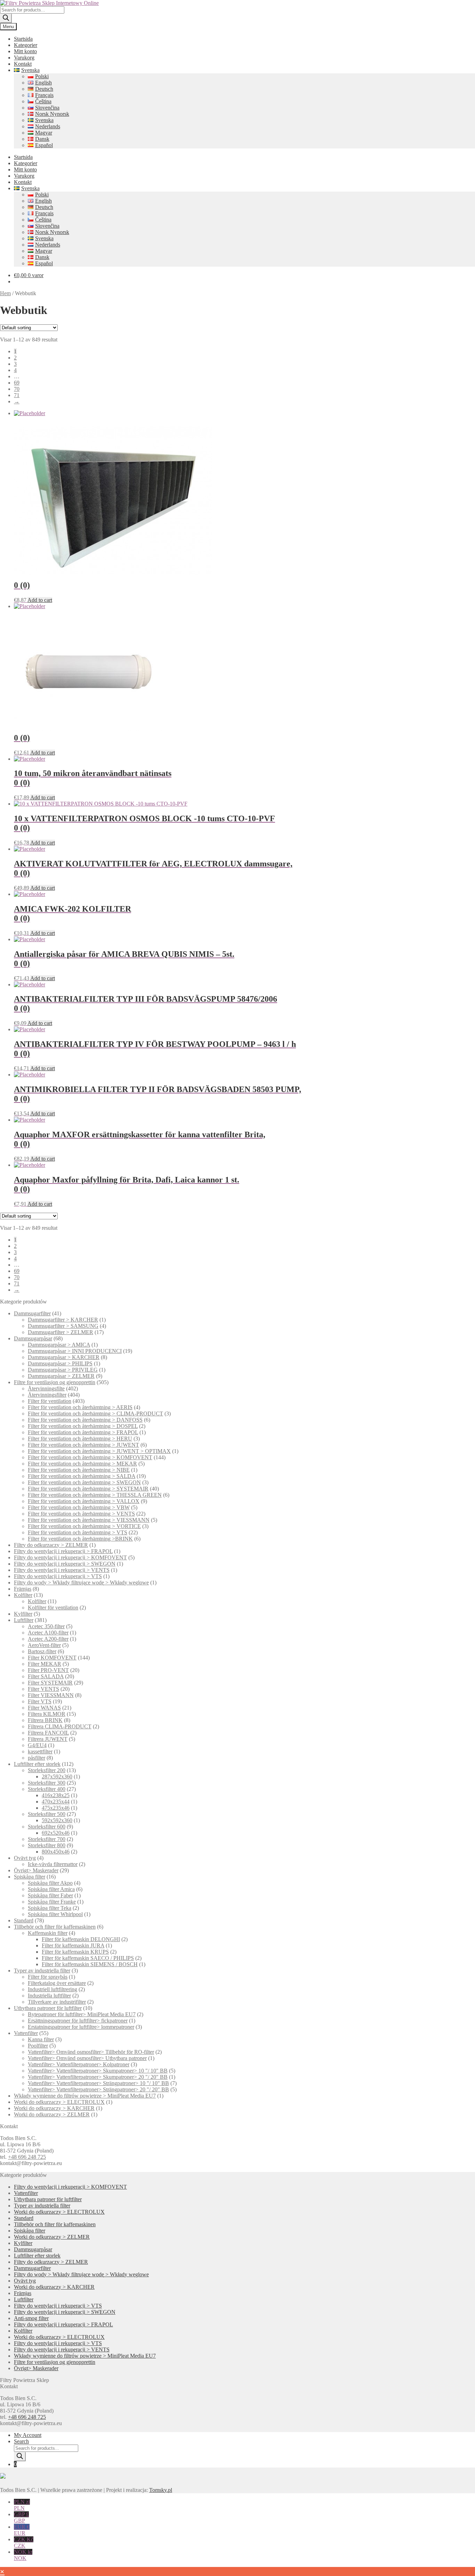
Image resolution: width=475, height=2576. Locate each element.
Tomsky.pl (161, 2490)
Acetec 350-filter (46, 1626)
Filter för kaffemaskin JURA (73, 1945)
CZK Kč (24, 2542)
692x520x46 (56, 1833)
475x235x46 (56, 1808)
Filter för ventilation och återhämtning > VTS (78, 1532)
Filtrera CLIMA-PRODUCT (60, 1726)
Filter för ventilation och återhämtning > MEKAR (82, 1464)
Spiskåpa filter (30, 1877)
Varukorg (24, 58)
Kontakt (23, 64)
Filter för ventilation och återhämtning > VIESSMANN (89, 1520)
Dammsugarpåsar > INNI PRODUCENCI (75, 1351)
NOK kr (23, 2555)
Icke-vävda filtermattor (53, 1864)
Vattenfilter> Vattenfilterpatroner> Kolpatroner (79, 2064)
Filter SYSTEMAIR (50, 1683)
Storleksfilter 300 (47, 1783)
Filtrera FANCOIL (48, 1733)
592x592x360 (57, 1820)
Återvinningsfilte (46, 1388)
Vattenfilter (26, 2033)
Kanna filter (41, 2039)
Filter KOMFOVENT (52, 1658)
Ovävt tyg (25, 1858)
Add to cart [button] (40, 600)
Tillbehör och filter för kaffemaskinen (55, 1927)
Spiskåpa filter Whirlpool (55, 1914)
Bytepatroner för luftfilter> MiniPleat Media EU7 (82, 2014)
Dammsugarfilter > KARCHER (63, 1320)
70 (17, 389)
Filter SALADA (46, 1676)
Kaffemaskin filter (48, 1933)
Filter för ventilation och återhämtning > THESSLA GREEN (95, 1495)
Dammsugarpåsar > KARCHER (64, 1357)
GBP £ (21, 2517)
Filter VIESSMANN (51, 1695)
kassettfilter (40, 1751)
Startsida (23, 39)
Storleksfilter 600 (47, 1827)
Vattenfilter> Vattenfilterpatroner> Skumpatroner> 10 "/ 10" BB (98, 2071)
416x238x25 (56, 1795)
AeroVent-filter (44, 1645)
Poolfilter (38, 2046)
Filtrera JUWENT (48, 1739)
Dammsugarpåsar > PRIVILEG (63, 1370)
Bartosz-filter (42, 1651)
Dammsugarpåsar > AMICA (59, 1345)
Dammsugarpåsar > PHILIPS (60, 1363)
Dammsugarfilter (32, 1313)
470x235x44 (56, 1802)
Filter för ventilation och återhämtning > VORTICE (84, 1526)
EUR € (22, 2530)
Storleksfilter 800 (47, 1845)
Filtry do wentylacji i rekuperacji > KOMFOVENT (70, 1557)
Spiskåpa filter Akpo (50, 1883)
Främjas (23, 1589)
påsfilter (37, 1758)
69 (17, 383)
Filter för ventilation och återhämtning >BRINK (80, 1539)
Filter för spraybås (48, 1977)
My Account (28, 2435)
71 (17, 395)
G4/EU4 (37, 1745)
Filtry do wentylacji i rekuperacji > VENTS (62, 1570)
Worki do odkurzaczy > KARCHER (54, 2108)
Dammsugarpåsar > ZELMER (61, 1376)
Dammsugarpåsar (33, 1338)
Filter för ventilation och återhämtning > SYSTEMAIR (88, 1489)
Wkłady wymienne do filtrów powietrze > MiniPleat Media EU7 (85, 2096)
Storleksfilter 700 (47, 1839)
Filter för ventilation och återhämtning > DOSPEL (83, 1426)
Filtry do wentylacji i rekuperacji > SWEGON (65, 1564)
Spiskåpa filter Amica (51, 1889)
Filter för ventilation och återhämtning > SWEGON (84, 1482)
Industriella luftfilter (49, 1996)
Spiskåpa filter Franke (52, 1902)
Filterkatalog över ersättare (57, 1983)
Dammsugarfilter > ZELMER (61, 1332)
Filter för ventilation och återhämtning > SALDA (82, 1476)
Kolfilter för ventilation (53, 1608)
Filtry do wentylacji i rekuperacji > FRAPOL (63, 1551)
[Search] (6, 18)
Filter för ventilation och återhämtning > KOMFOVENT (90, 1457)
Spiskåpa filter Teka (50, 1908)
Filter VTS (40, 1701)
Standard (24, 1920)
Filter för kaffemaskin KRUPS (75, 1952)
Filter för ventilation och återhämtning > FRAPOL (83, 1432)
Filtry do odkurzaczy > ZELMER (51, 1545)
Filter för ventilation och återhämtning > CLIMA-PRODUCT (95, 1414)
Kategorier (26, 45)
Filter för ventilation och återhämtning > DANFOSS (85, 1420)
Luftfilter (24, 1620)
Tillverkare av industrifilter (57, 2002)
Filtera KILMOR (47, 1714)
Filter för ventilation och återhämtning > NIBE (79, 1470)
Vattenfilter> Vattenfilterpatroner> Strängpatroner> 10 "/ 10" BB (98, 2083)
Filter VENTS (43, 1689)
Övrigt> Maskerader (36, 1870)
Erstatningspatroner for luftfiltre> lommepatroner (81, 2027)
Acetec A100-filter (48, 1633)
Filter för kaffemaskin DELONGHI (81, 1939)
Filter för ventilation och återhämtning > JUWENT (83, 1445)
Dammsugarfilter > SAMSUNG (63, 1326)
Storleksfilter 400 (47, 1789)
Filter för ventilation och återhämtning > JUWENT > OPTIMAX (99, 1451)
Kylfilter (23, 1614)
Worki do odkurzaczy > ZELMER (52, 2114)
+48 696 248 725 (27, 2157)
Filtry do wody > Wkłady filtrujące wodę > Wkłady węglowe (81, 1582)
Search (21, 2441)
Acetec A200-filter (48, 1639)
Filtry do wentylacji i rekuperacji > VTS (58, 1576)
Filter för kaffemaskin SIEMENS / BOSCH (90, 1964)
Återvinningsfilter (47, 1395)
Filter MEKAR (45, 1664)
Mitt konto (25, 51)
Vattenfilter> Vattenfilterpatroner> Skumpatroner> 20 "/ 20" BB (98, 2077)
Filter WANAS (44, 1708)
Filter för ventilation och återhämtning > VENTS (81, 1514)
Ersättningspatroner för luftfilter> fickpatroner (78, 2021)
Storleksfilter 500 (47, 1814)
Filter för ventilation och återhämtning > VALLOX (84, 1501)
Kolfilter (23, 1595)
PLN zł (22, 2505)
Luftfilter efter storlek (37, 1764)
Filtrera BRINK (45, 1720)
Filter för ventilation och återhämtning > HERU (80, 1439)
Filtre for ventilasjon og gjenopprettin (55, 1382)
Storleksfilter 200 (47, 1770)
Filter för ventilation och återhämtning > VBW (79, 1507)
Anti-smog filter (31, 2318)
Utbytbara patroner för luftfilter (48, 2008)
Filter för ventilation (50, 1401)
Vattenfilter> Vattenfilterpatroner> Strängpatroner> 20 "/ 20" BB (98, 2089)
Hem (5, 293)
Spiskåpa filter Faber (50, 1895)
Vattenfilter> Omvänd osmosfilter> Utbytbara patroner (87, 2058)
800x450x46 (56, 1852)
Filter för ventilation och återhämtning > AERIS (80, 1407)
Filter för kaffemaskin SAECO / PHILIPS (88, 1958)
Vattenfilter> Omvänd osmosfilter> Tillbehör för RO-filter (91, 2052)
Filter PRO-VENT (48, 1670)
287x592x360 (57, 1776)
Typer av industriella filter (42, 1971)
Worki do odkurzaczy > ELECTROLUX (59, 2102)
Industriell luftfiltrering (53, 1989)
